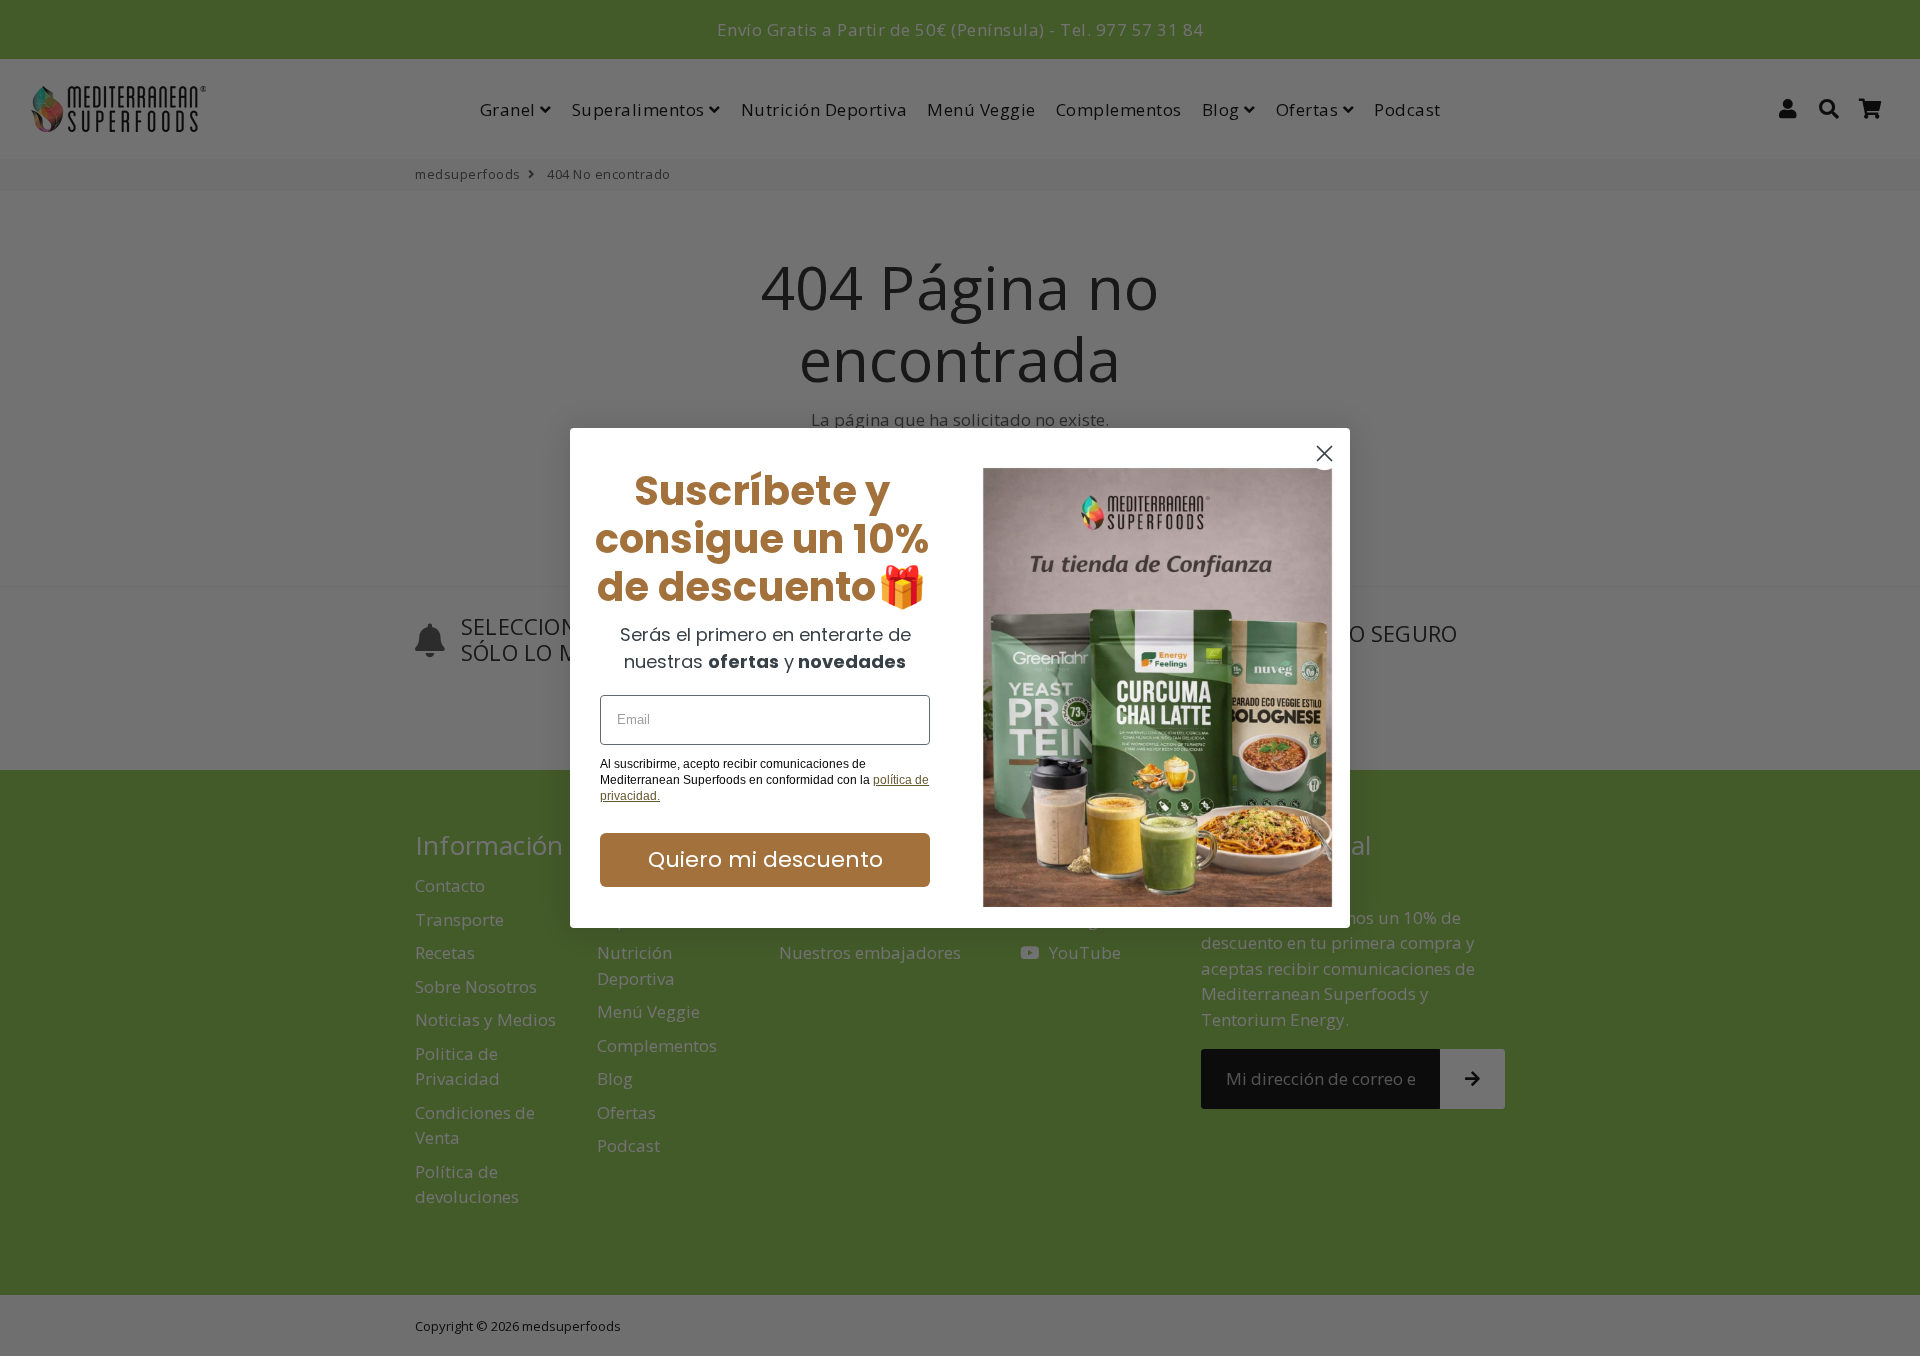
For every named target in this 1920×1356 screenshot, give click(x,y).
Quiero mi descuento (765, 859)
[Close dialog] (1324, 453)
